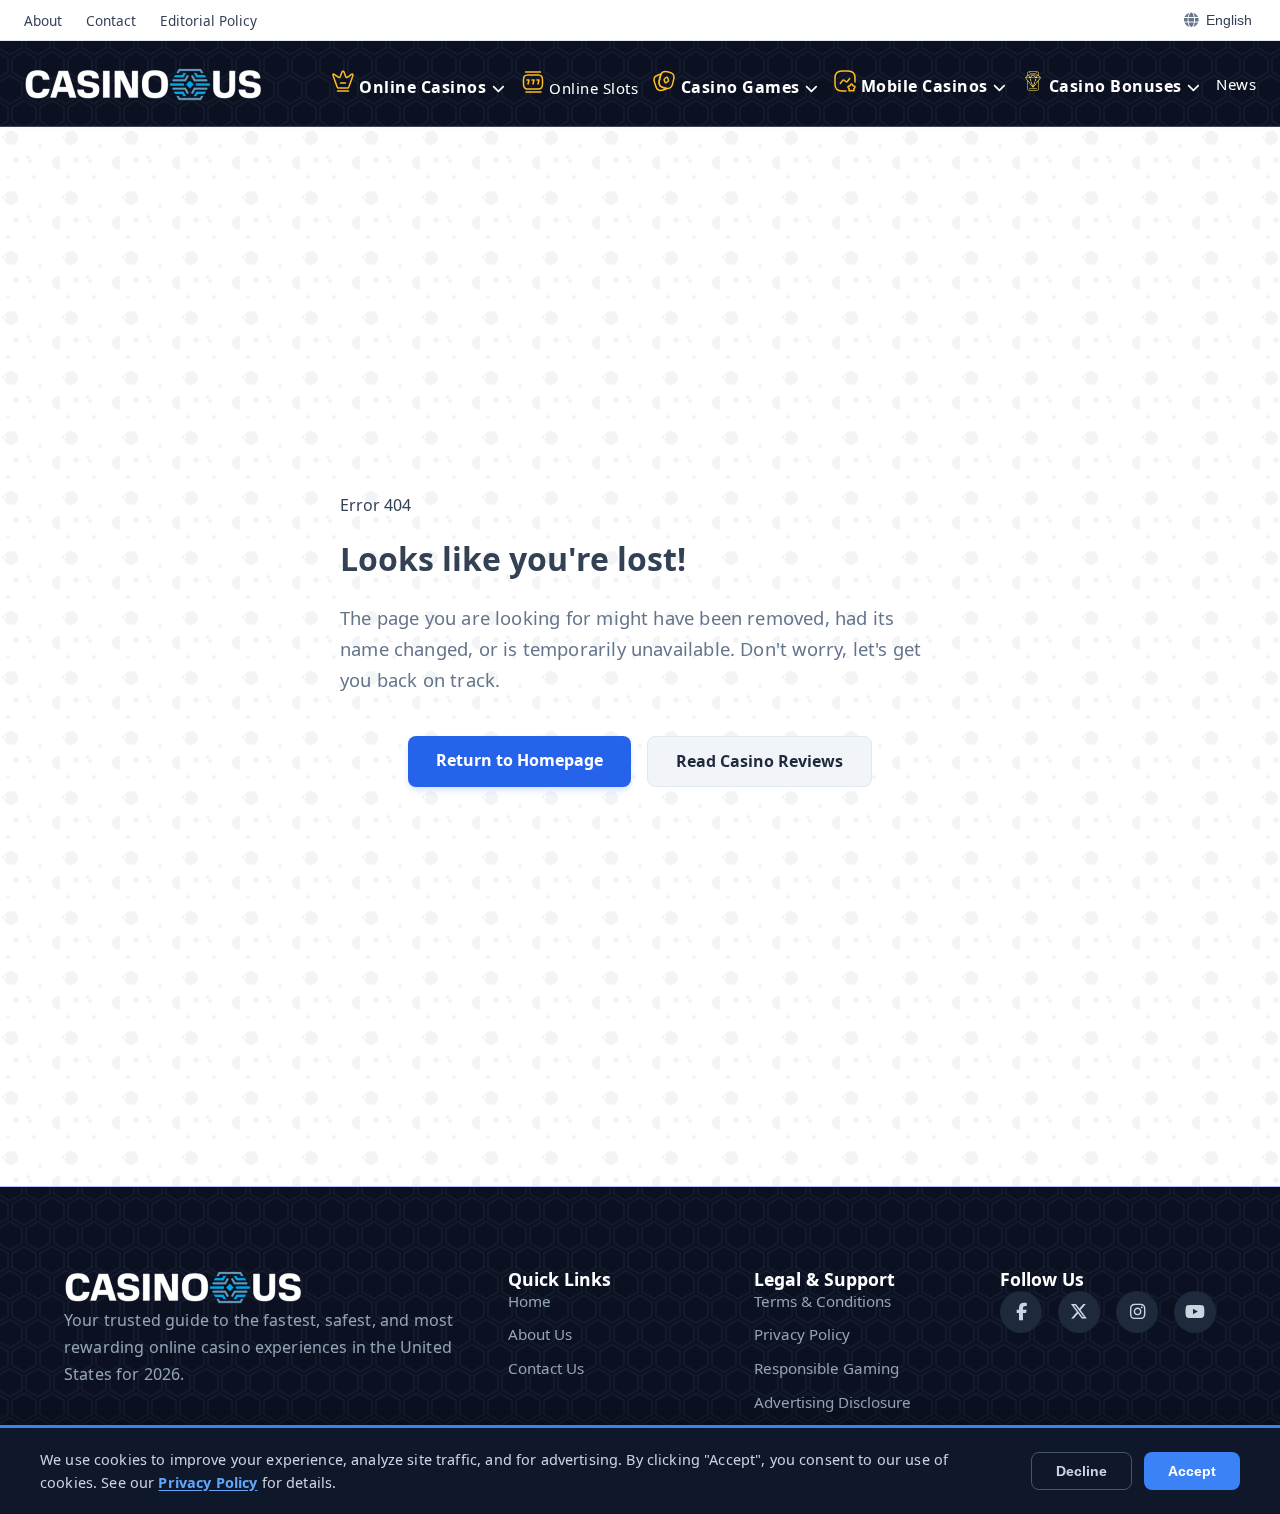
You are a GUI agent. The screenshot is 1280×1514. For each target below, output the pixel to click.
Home (529, 1301)
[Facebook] (1021, 1312)
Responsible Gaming (826, 1368)
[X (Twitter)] (1079, 1312)
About (43, 20)
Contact (111, 20)
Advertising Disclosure (832, 1402)
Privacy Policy (802, 1334)
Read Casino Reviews (759, 761)
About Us (540, 1334)
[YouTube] (1195, 1312)
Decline (1081, 1471)
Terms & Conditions (822, 1301)
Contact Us (546, 1368)
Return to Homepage (519, 760)
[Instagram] (1137, 1312)
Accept (1192, 1471)
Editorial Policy (208, 20)
